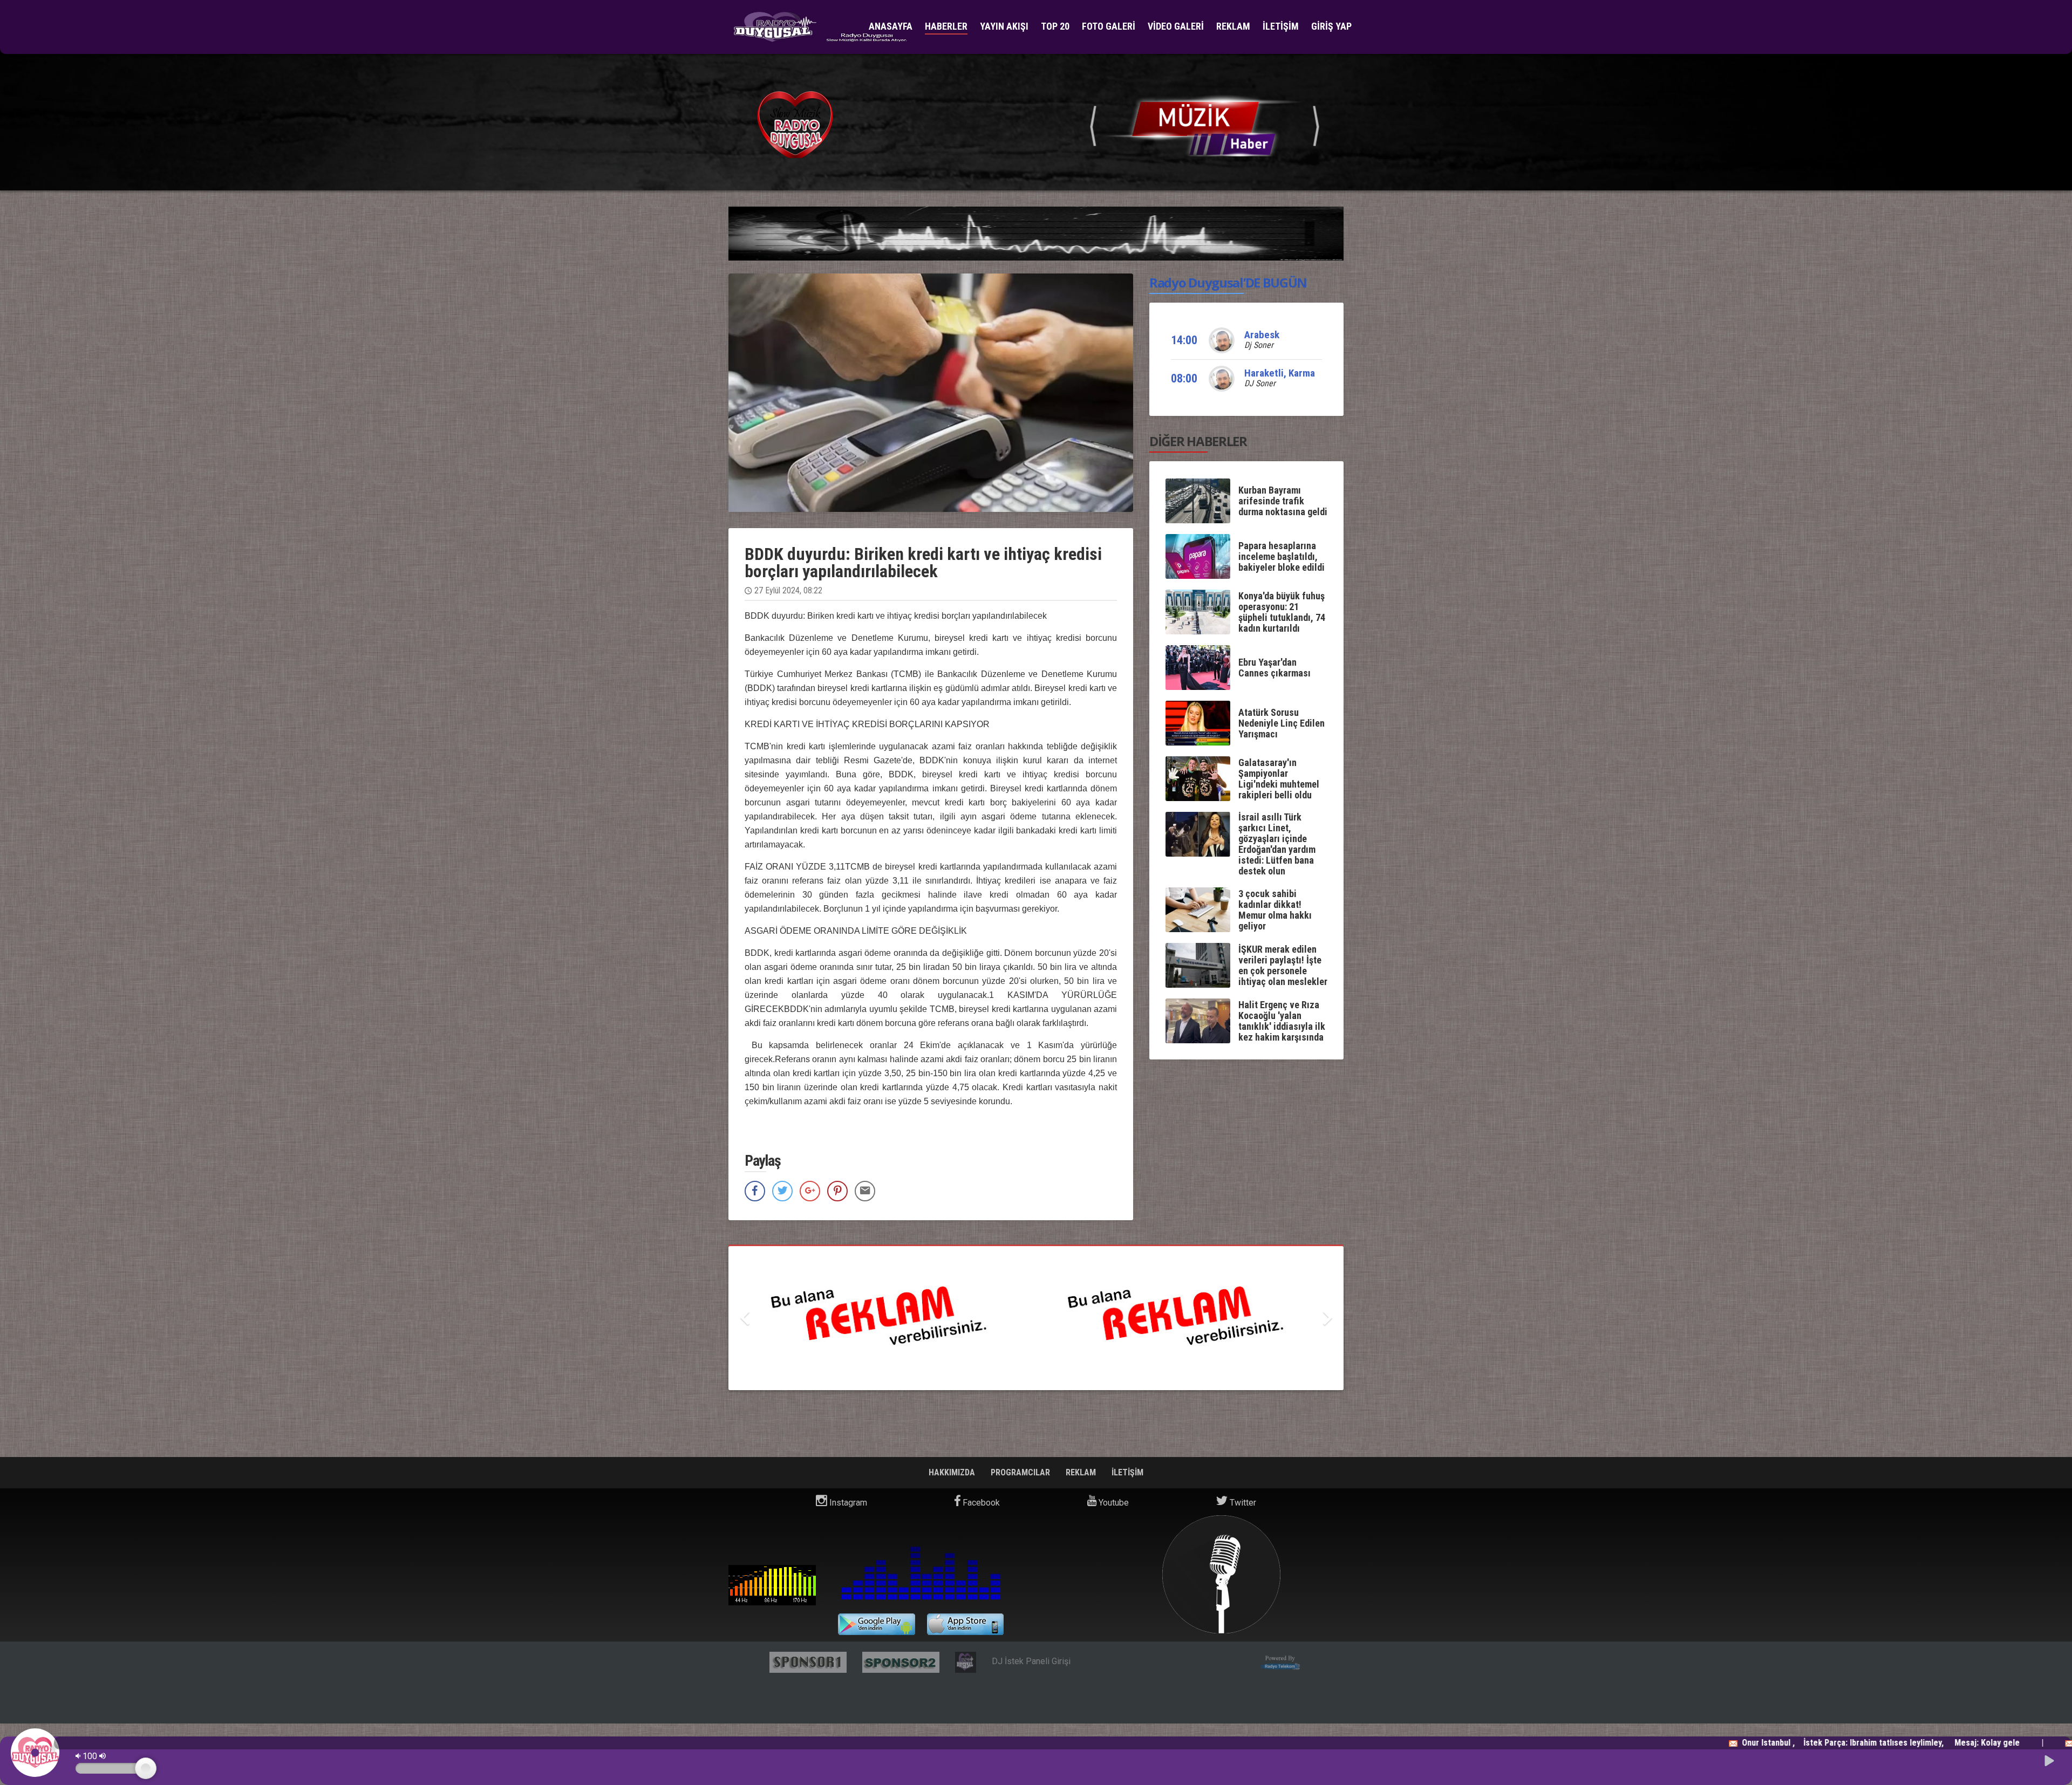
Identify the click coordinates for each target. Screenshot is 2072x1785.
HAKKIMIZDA (953, 1472)
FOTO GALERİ (1109, 26)
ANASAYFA (891, 26)
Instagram (847, 1503)
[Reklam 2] (1254, 1318)
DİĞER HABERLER (1198, 441)
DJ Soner (1260, 383)
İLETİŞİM (1281, 26)
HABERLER (946, 26)
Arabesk (1262, 335)
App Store (966, 1625)
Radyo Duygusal (772, 1585)
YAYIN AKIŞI (1004, 26)
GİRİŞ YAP (1331, 26)
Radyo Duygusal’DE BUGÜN (1228, 282)
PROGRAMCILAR (1021, 1472)
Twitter (1242, 1503)
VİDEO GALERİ (1176, 26)
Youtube (1113, 1503)
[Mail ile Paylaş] (865, 1191)
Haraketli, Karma (1280, 373)
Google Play (877, 1625)
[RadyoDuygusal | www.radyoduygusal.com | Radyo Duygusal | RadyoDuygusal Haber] (820, 27)
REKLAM (1233, 26)
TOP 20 (1055, 26)
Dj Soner (1259, 345)
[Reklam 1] (1278, 124)
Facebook (980, 1503)
